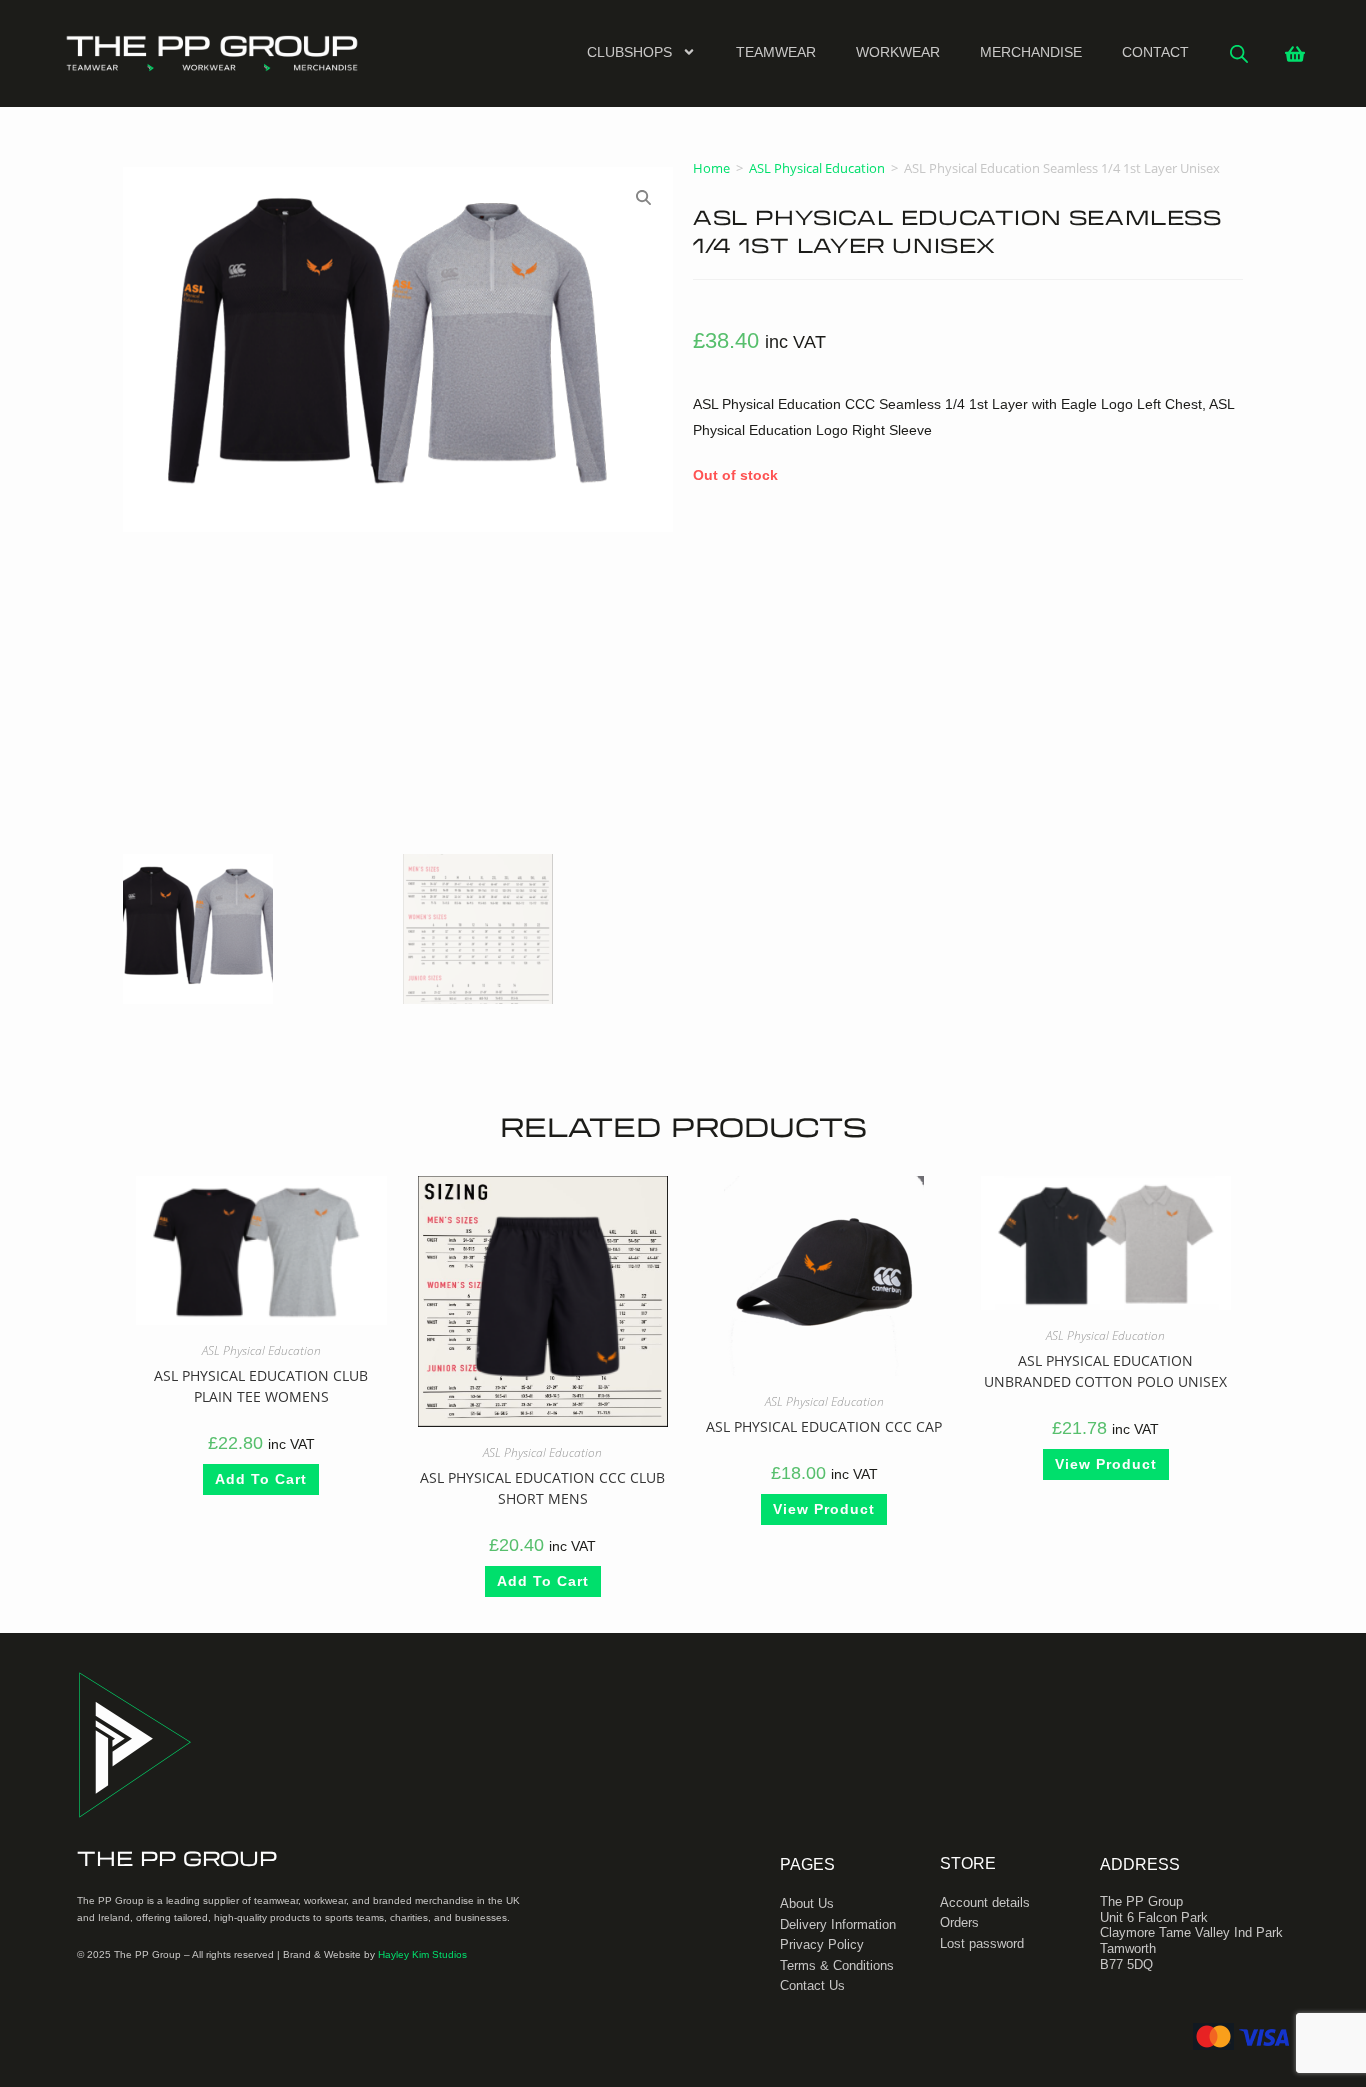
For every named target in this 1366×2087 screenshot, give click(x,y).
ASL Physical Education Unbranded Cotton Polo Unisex (1105, 1372)
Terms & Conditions (837, 1965)
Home (711, 168)
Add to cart (261, 1480)
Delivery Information (838, 1924)
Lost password (982, 1943)
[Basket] (1295, 54)
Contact (1155, 52)
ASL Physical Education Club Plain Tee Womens (261, 1387)
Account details (985, 1902)
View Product (824, 1510)
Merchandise (1031, 52)
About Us (807, 1903)
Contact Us (812, 1985)
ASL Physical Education (817, 168)
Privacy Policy (822, 1944)
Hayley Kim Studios (422, 1954)
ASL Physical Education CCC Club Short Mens (542, 1488)
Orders (959, 1922)
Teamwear (776, 52)
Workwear (898, 52)
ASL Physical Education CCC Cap (824, 1427)
